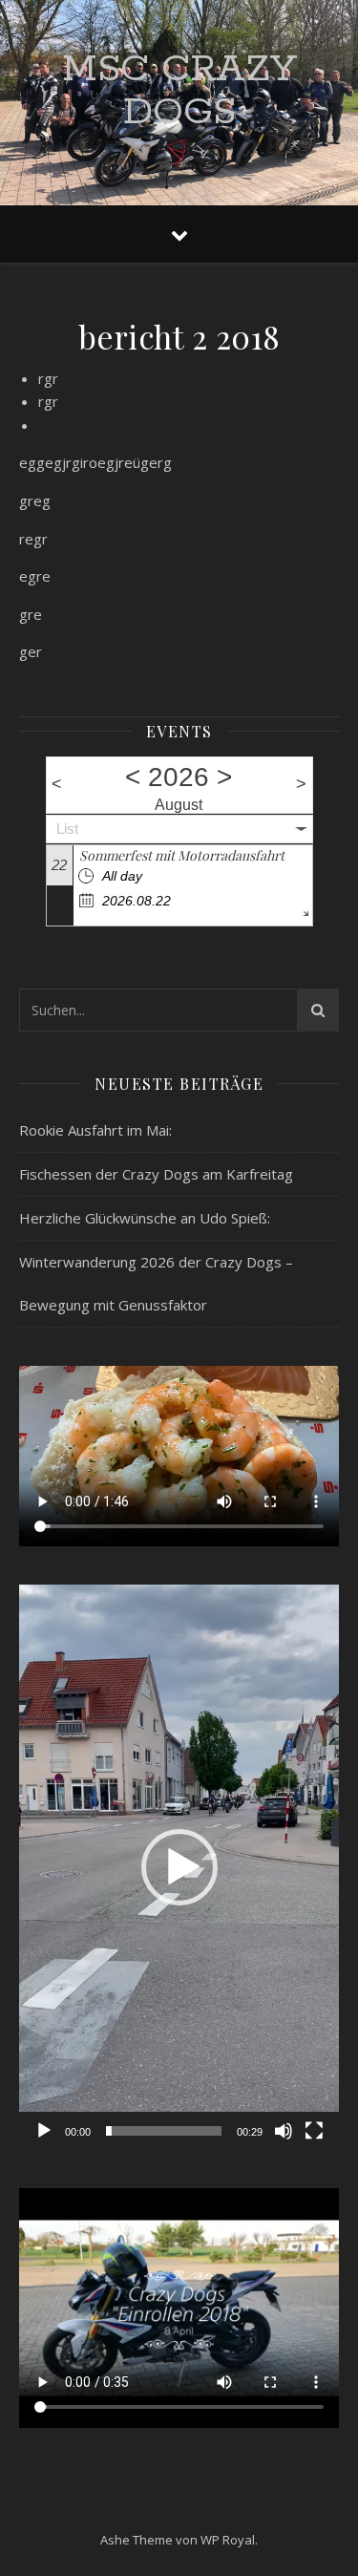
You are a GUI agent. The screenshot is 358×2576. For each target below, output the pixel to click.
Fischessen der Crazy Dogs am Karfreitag (156, 1174)
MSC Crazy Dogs (179, 91)
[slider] (164, 2131)
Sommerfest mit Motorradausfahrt (182, 855)
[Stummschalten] (284, 2131)
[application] (179, 1867)
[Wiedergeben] (44, 2131)
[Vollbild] (314, 2131)
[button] (179, 1867)
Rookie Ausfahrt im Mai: (95, 1130)
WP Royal (228, 2540)
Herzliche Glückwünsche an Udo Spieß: (145, 1218)
